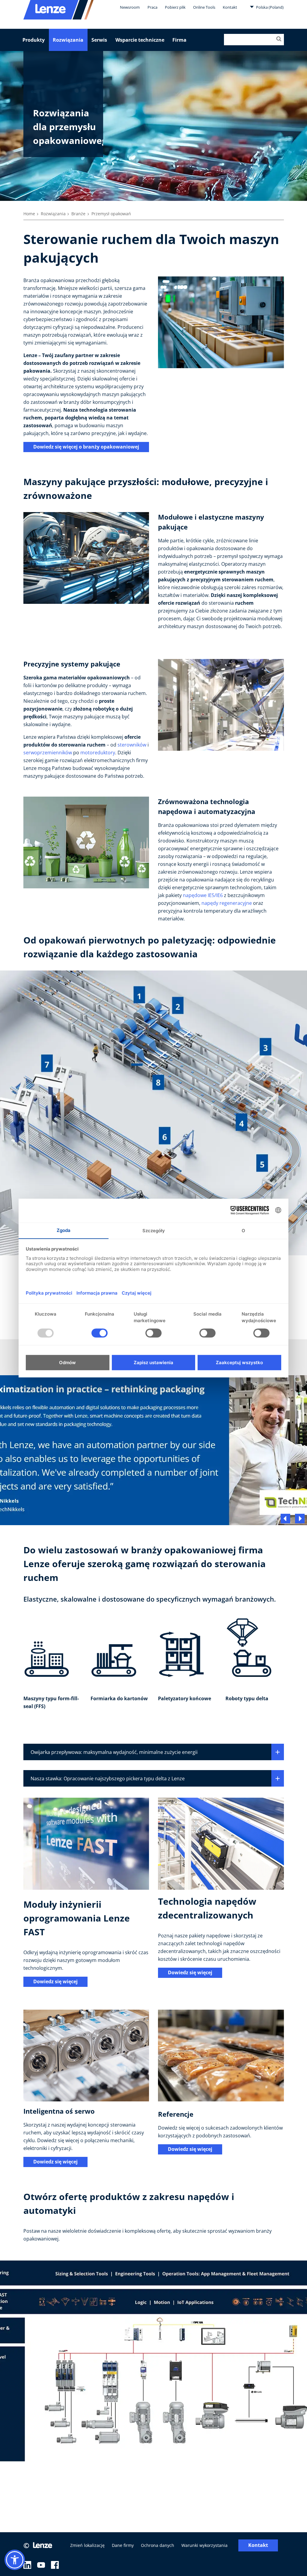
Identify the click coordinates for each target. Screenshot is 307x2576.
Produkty (34, 40)
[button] (15, 2560)
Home (29, 214)
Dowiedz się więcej (55, 1981)
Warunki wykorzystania (204, 2545)
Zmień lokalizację (87, 2545)
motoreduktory (98, 753)
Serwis (99, 40)
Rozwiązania (68, 40)
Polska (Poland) (269, 7)
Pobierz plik (175, 7)
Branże (78, 214)
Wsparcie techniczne (140, 40)
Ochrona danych (158, 2545)
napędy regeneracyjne (227, 903)
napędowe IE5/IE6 (203, 895)
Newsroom (130, 7)
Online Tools (204, 7)
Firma (179, 40)
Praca (152, 7)
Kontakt (230, 7)
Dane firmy (123, 2545)
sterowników (133, 745)
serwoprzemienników (48, 753)
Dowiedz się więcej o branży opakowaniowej (86, 447)
